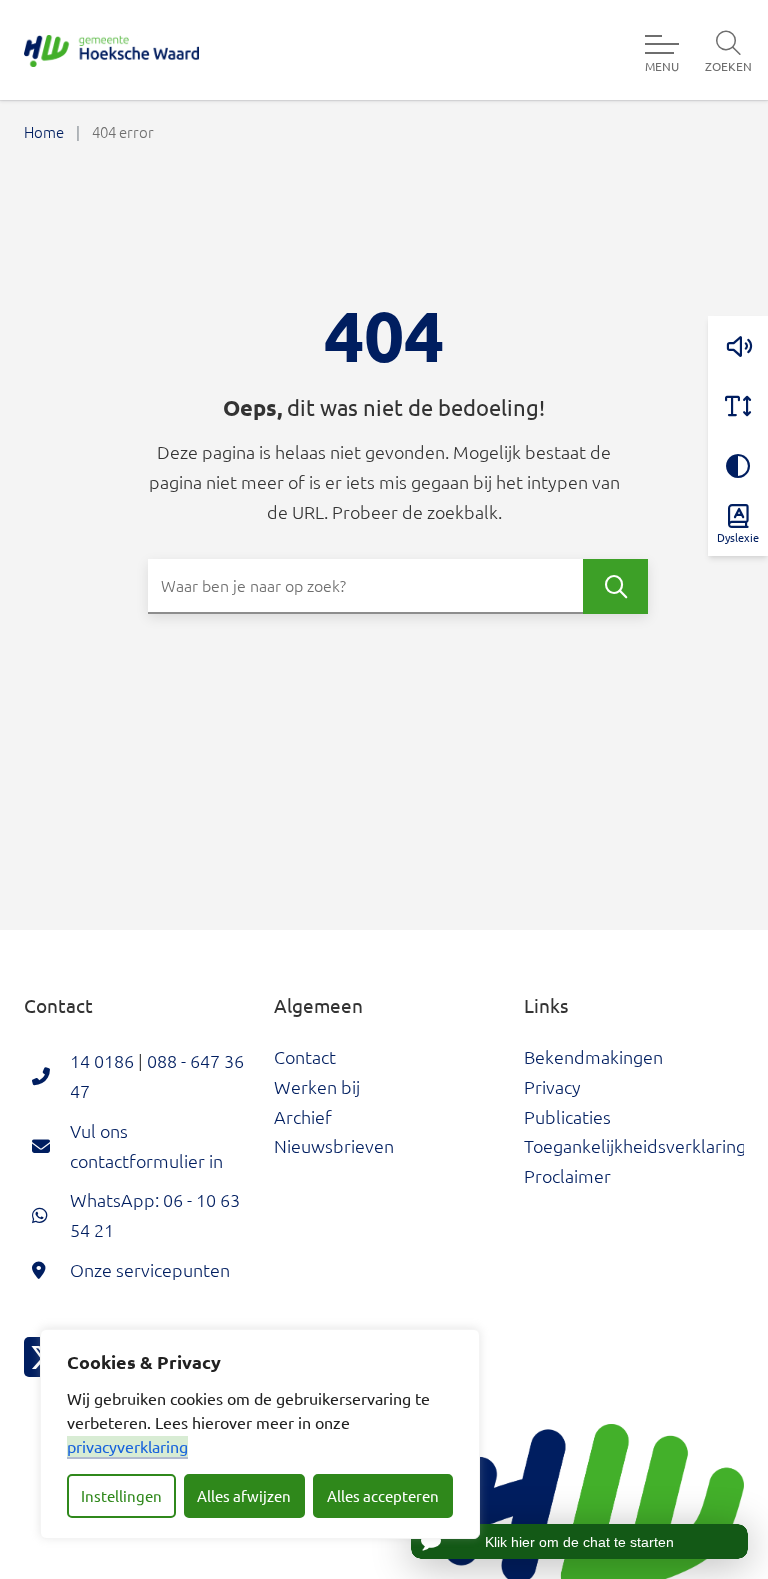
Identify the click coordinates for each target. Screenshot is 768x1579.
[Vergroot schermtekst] (738, 406)
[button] (738, 346)
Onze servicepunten (150, 1269)
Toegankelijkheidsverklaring (635, 1145)
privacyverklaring (127, 1446)
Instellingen (121, 1495)
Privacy (552, 1086)
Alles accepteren (383, 1495)
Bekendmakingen (593, 1056)
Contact (305, 1056)
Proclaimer (567, 1175)
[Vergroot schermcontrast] (738, 466)
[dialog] (260, 1434)
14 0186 (102, 1060)
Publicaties (567, 1116)
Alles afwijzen (244, 1495)
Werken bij (317, 1086)
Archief (303, 1116)
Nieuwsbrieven (334, 1145)
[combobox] (398, 586)
